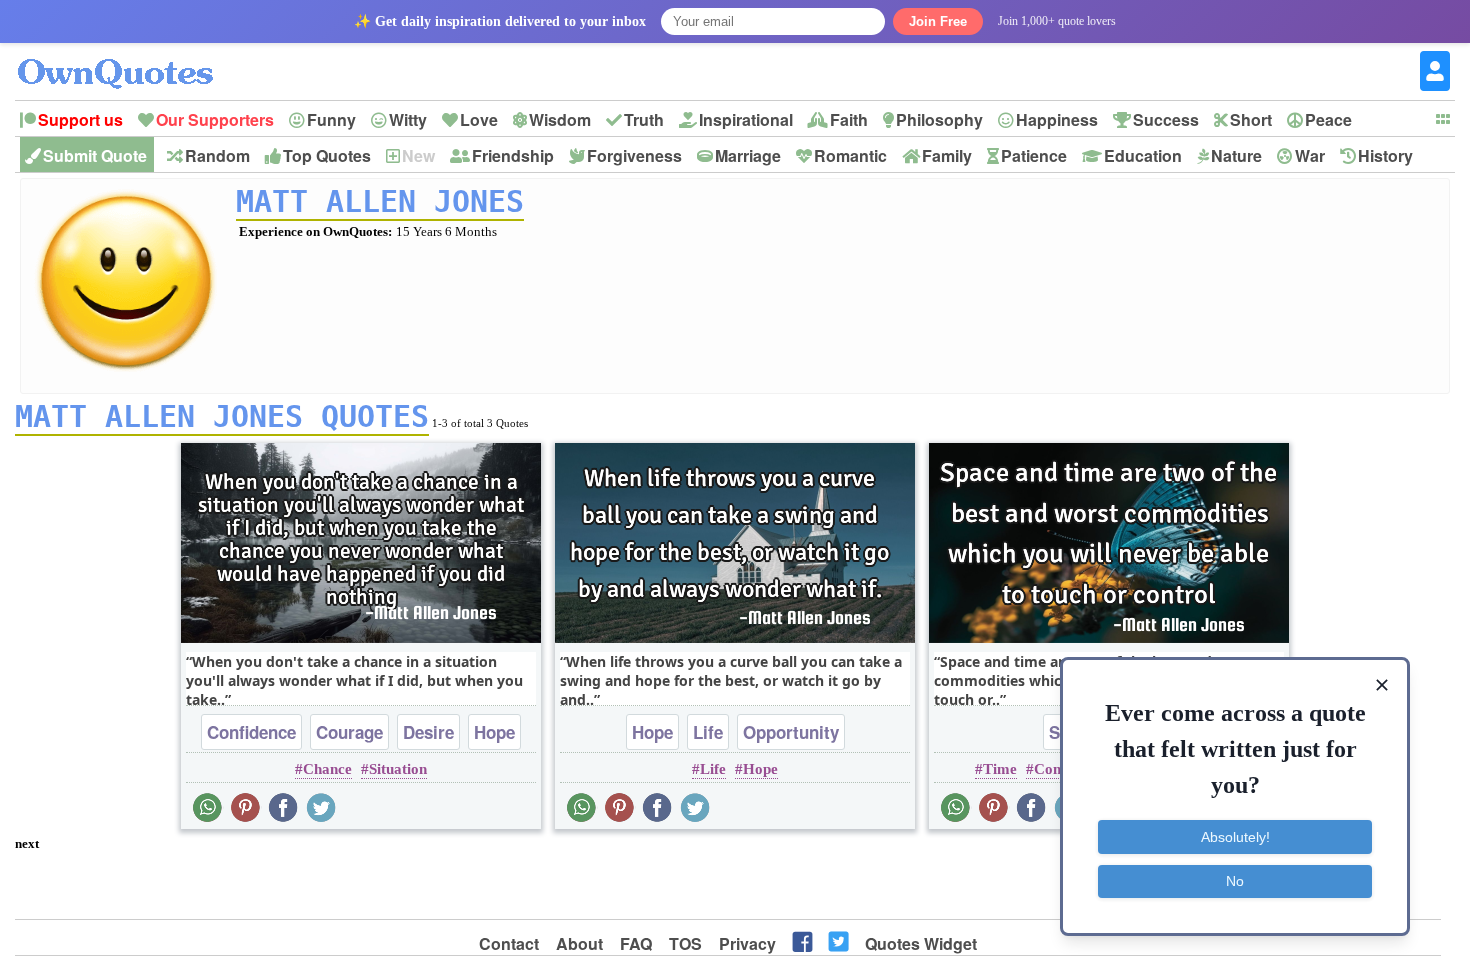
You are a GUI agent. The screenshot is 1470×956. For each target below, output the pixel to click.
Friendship (513, 155)
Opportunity (791, 732)
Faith (849, 119)
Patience (1034, 155)
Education (1143, 155)
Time (1000, 769)
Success (1166, 119)
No (1235, 881)
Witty (408, 119)
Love (479, 119)
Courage (349, 732)
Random (217, 155)
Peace (1328, 119)
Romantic (850, 155)
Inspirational (746, 119)
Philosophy (939, 119)
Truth (644, 119)
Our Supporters (215, 119)
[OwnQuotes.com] (127, 55)
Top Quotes (327, 155)
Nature (1236, 155)
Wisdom (560, 119)
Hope (494, 732)
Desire (428, 732)
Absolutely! (1235, 837)
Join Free (938, 21)
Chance (327, 769)
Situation (398, 769)
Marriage (748, 155)
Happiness (1057, 119)
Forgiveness (634, 155)
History (1385, 155)
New (418, 155)
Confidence (251, 732)
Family (947, 155)
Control (1059, 769)
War (1310, 155)
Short (1251, 119)
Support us (80, 119)
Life (708, 732)
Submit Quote (95, 155)
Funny (331, 119)
